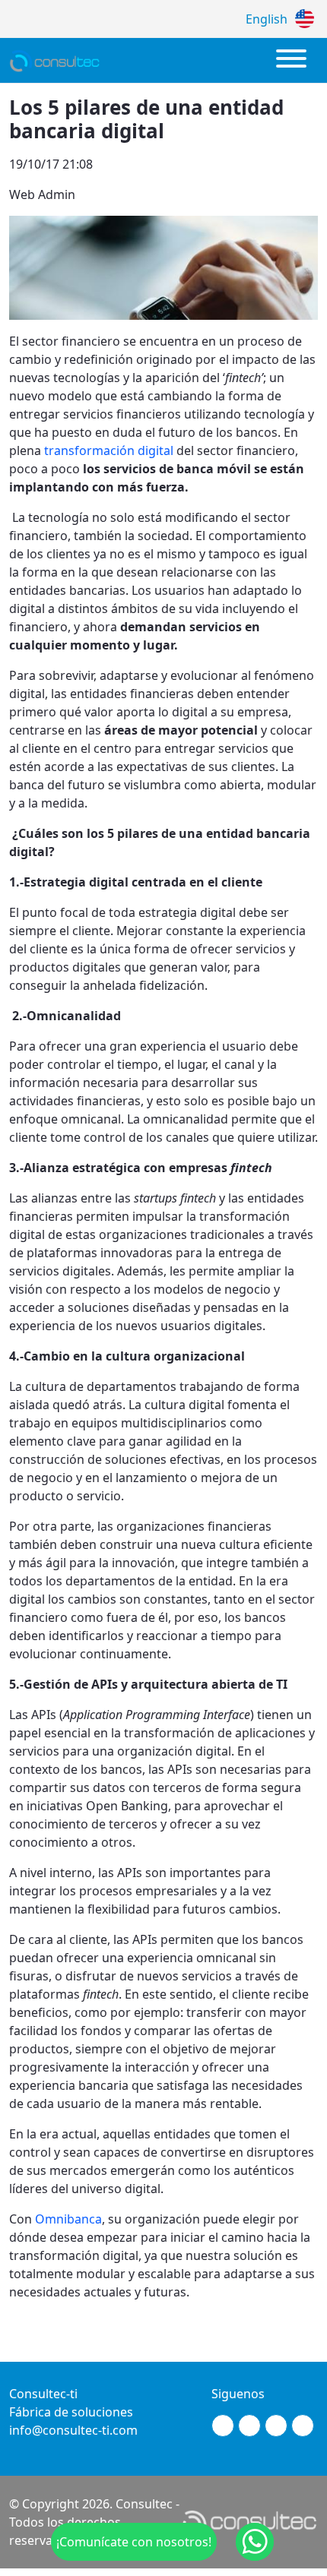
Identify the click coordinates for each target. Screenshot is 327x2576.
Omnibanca (68, 2219)
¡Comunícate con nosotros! (134, 2542)
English (267, 19)
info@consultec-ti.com (73, 2430)
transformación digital (109, 450)
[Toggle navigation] (291, 60)
